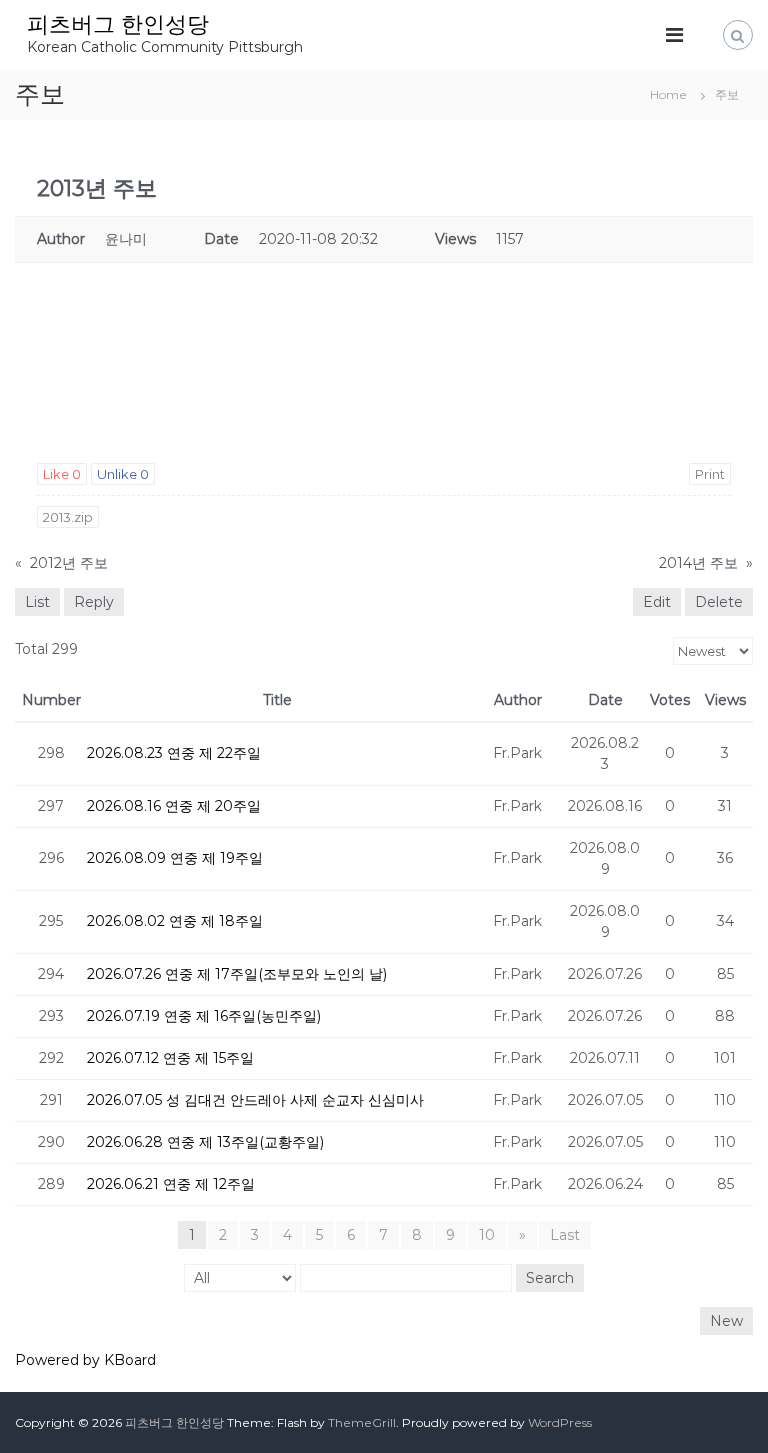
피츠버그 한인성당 (118, 24)
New (726, 1321)
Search (550, 1278)
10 (487, 1235)
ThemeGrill (362, 1422)
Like (62, 474)
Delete (719, 602)
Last (565, 1235)
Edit (657, 602)
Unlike (123, 474)
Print (710, 474)
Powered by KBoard (85, 1360)
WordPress (560, 1422)
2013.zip (68, 517)
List (37, 602)
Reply (94, 602)
